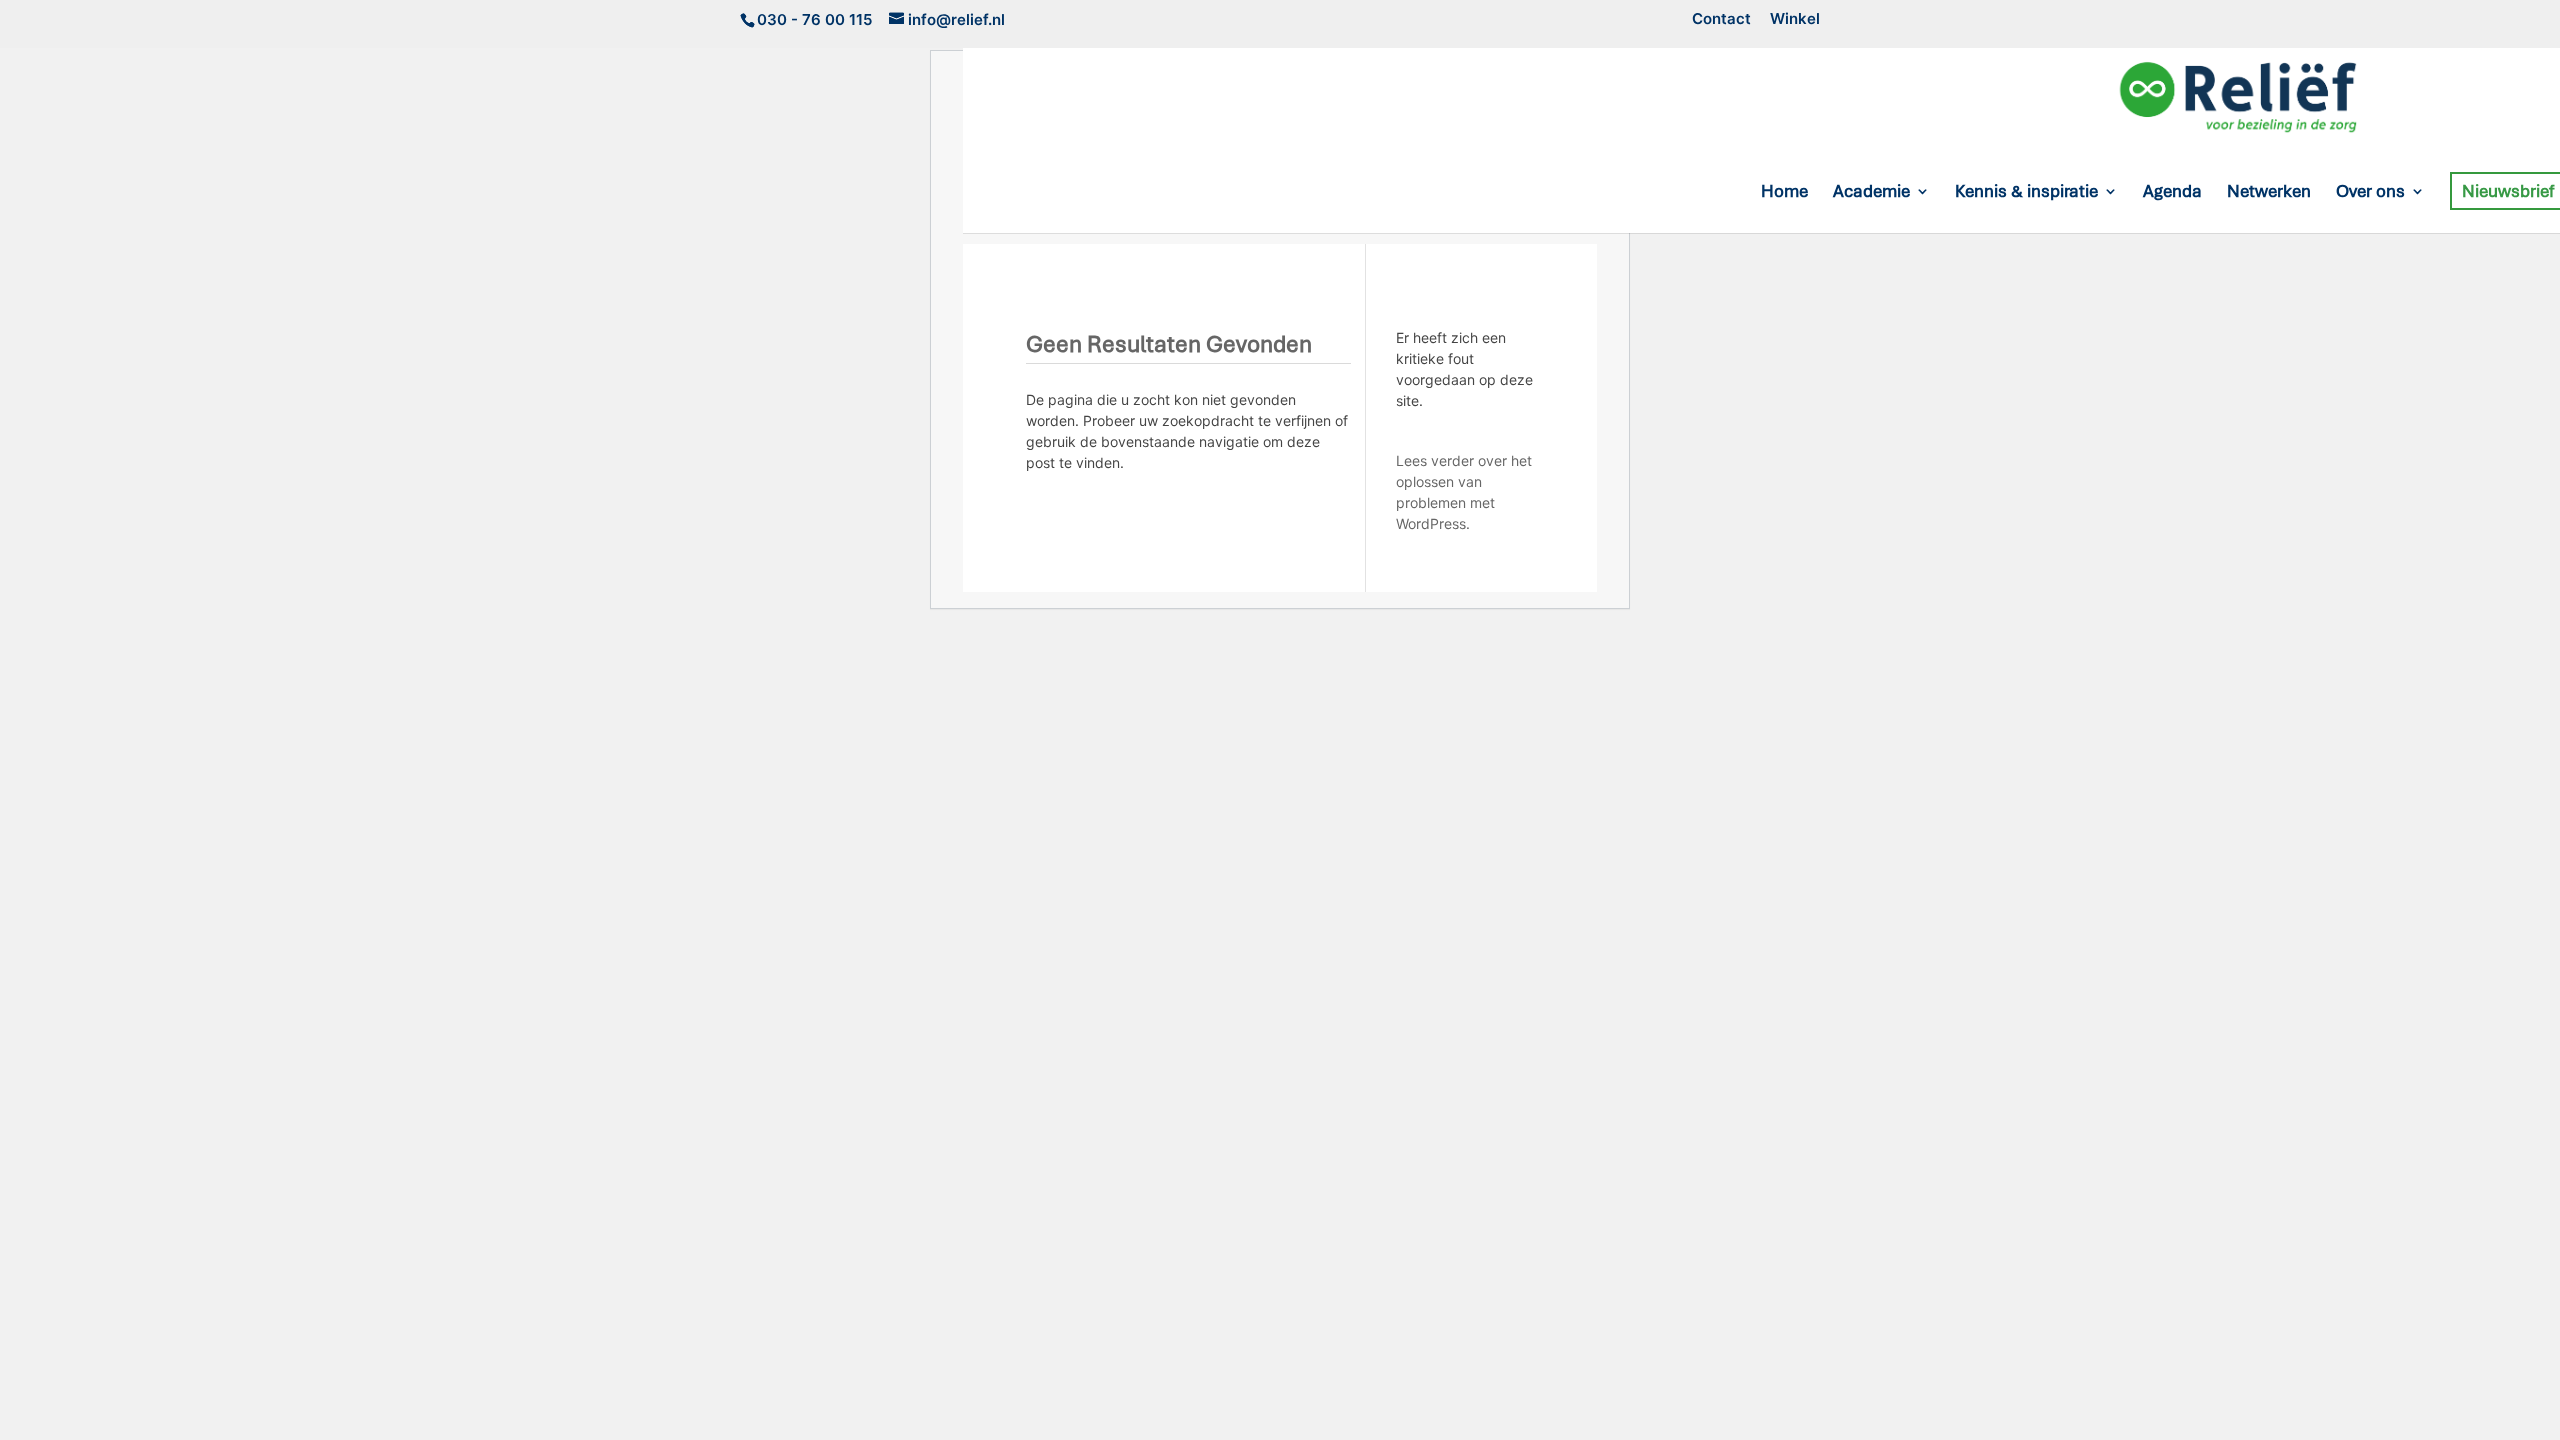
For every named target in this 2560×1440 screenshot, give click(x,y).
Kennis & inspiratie (2026, 193)
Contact (1721, 19)
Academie (1871, 193)
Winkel (1795, 19)
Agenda (2172, 193)
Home (1784, 193)
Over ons (2370, 193)
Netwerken (2269, 193)
